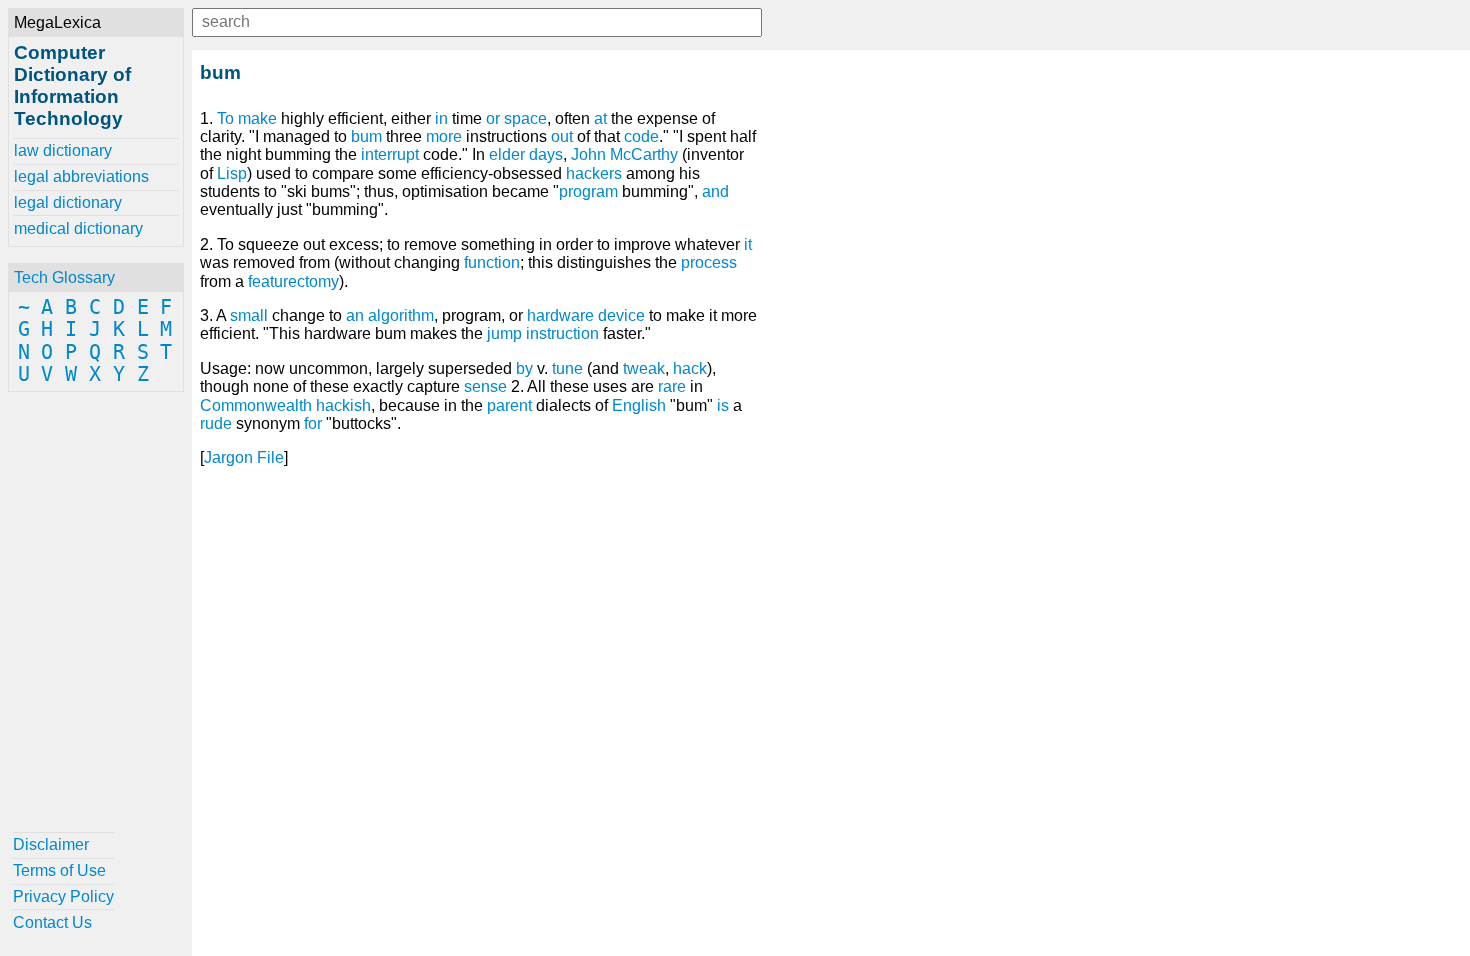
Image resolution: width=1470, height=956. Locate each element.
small (249, 315)
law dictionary (63, 150)
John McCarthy (624, 154)
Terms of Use (59, 870)
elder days (526, 154)
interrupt (390, 154)
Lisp (232, 173)
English (639, 405)
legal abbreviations (81, 176)
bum (366, 136)
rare (672, 386)
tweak (644, 368)
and (715, 191)
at (600, 118)
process (709, 262)
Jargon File (244, 457)
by (524, 368)
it (748, 244)
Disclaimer (51, 844)
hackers (594, 173)
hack (690, 368)
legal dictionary (68, 202)
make (257, 118)
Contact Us (52, 922)
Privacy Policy (63, 896)
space (525, 118)
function (492, 262)
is (723, 405)
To (225, 118)
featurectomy (293, 281)
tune (567, 368)
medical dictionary (78, 228)
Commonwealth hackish (285, 405)
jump (504, 333)
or (493, 118)
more (444, 136)
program (588, 191)
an (355, 315)
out (562, 136)
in (441, 118)
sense (485, 386)
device (621, 315)
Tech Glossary (64, 277)
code (641, 136)
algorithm (401, 315)
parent (509, 405)
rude (216, 423)
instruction (562, 333)
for (313, 423)
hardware (560, 315)
